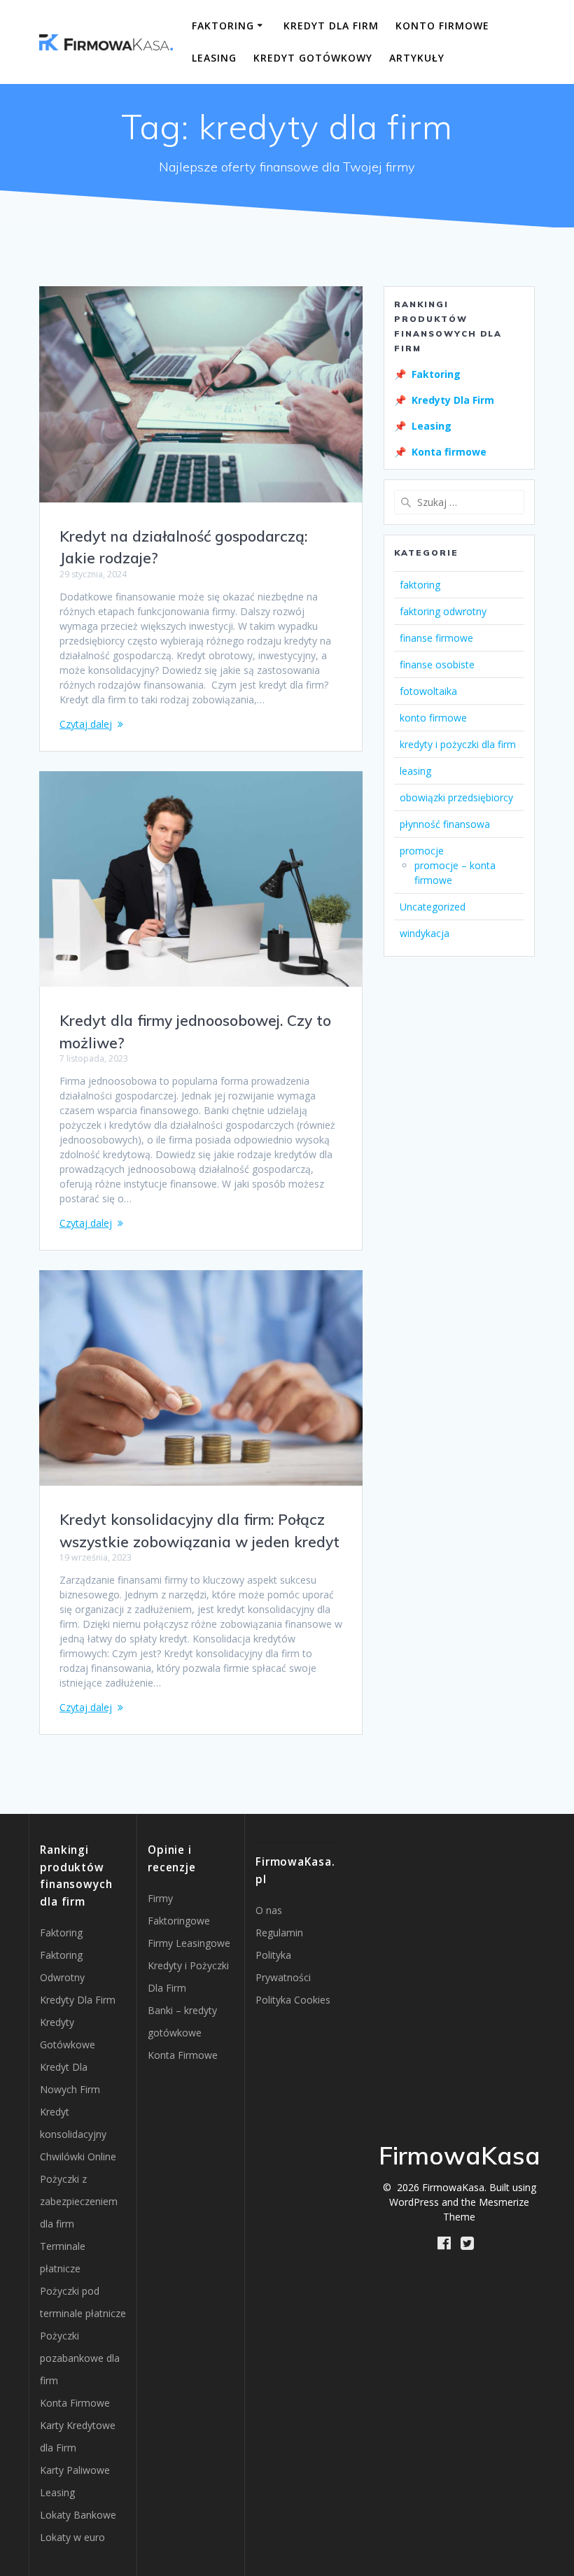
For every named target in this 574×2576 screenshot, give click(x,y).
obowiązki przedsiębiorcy (456, 797)
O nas (269, 1910)
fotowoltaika (428, 691)
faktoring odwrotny (443, 611)
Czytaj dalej (86, 724)
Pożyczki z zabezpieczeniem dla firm (79, 2201)
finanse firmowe (436, 638)
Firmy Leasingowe (189, 1943)
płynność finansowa (445, 824)
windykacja (425, 933)
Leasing (214, 58)
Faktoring (223, 26)
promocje (422, 851)
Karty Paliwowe (75, 2470)
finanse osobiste (437, 664)
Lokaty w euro (72, 2537)
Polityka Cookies (293, 2000)
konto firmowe (433, 718)
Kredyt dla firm (331, 26)
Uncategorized (433, 907)
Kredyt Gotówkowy (313, 58)
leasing (415, 771)
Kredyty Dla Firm (453, 400)
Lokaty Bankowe (78, 2515)
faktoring (420, 585)
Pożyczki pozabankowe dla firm (80, 2358)
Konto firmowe (442, 26)
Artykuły (417, 58)
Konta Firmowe (75, 2403)
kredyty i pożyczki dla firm (458, 744)
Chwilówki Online (78, 2156)
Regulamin (279, 1933)
